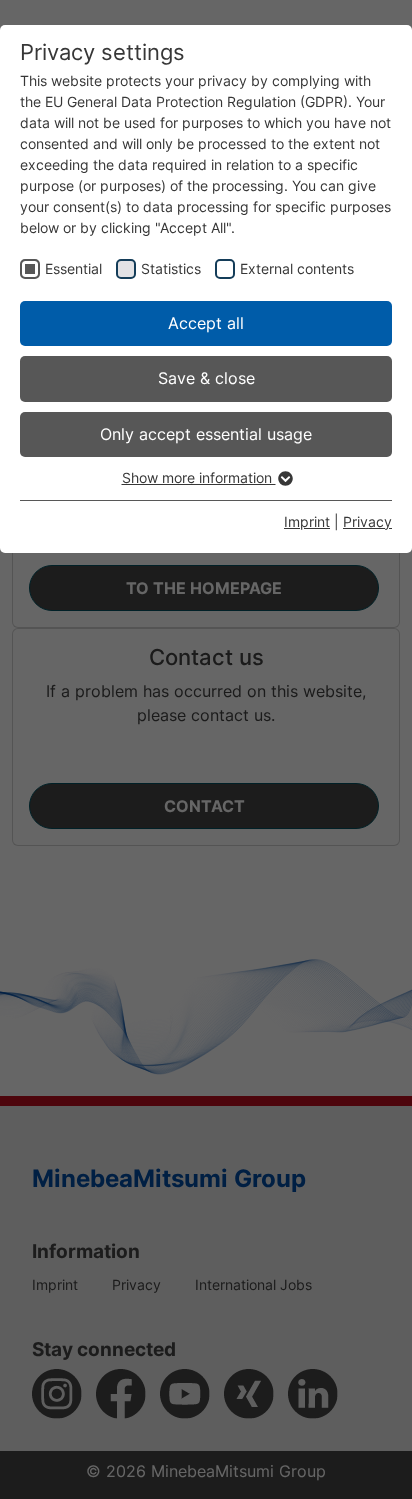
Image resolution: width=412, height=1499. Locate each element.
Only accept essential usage (206, 434)
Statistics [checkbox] (171, 268)
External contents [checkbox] (297, 268)
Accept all (206, 323)
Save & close (206, 378)
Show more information (199, 477)
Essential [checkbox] (73, 268)
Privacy (367, 521)
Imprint (307, 521)
